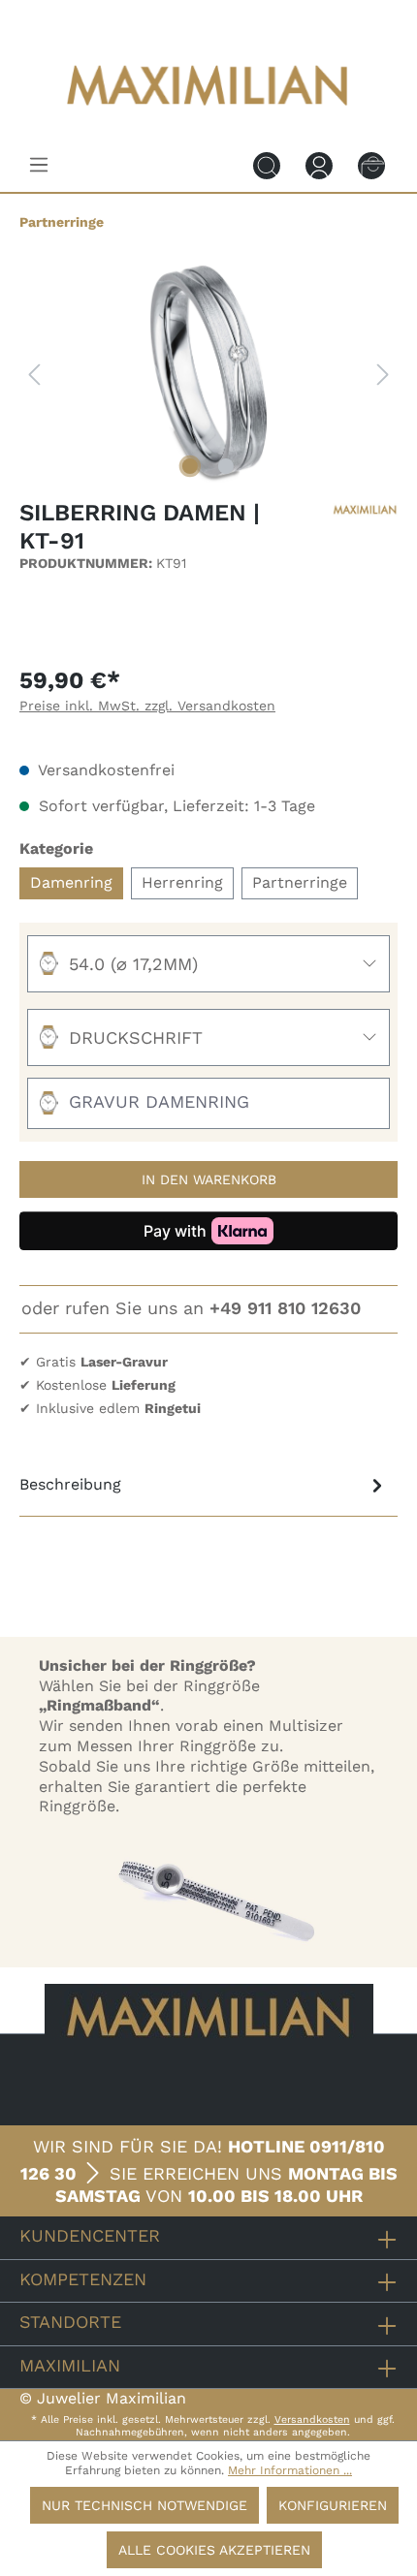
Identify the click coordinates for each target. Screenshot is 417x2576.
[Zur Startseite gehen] (208, 119)
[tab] (204, 1485)
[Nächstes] (383, 375)
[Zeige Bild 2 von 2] (226, 466)
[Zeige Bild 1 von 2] (190, 466)
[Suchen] (267, 165)
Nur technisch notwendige (144, 2505)
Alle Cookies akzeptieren (214, 2550)
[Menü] (39, 165)
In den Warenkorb (209, 1179)
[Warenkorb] (371, 165)
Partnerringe (300, 882)
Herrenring (182, 882)
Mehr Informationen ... (290, 2470)
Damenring (71, 882)
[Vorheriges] (34, 375)
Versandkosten (312, 2419)
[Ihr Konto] (319, 165)
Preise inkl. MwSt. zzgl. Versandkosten (147, 706)
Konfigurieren (333, 2505)
